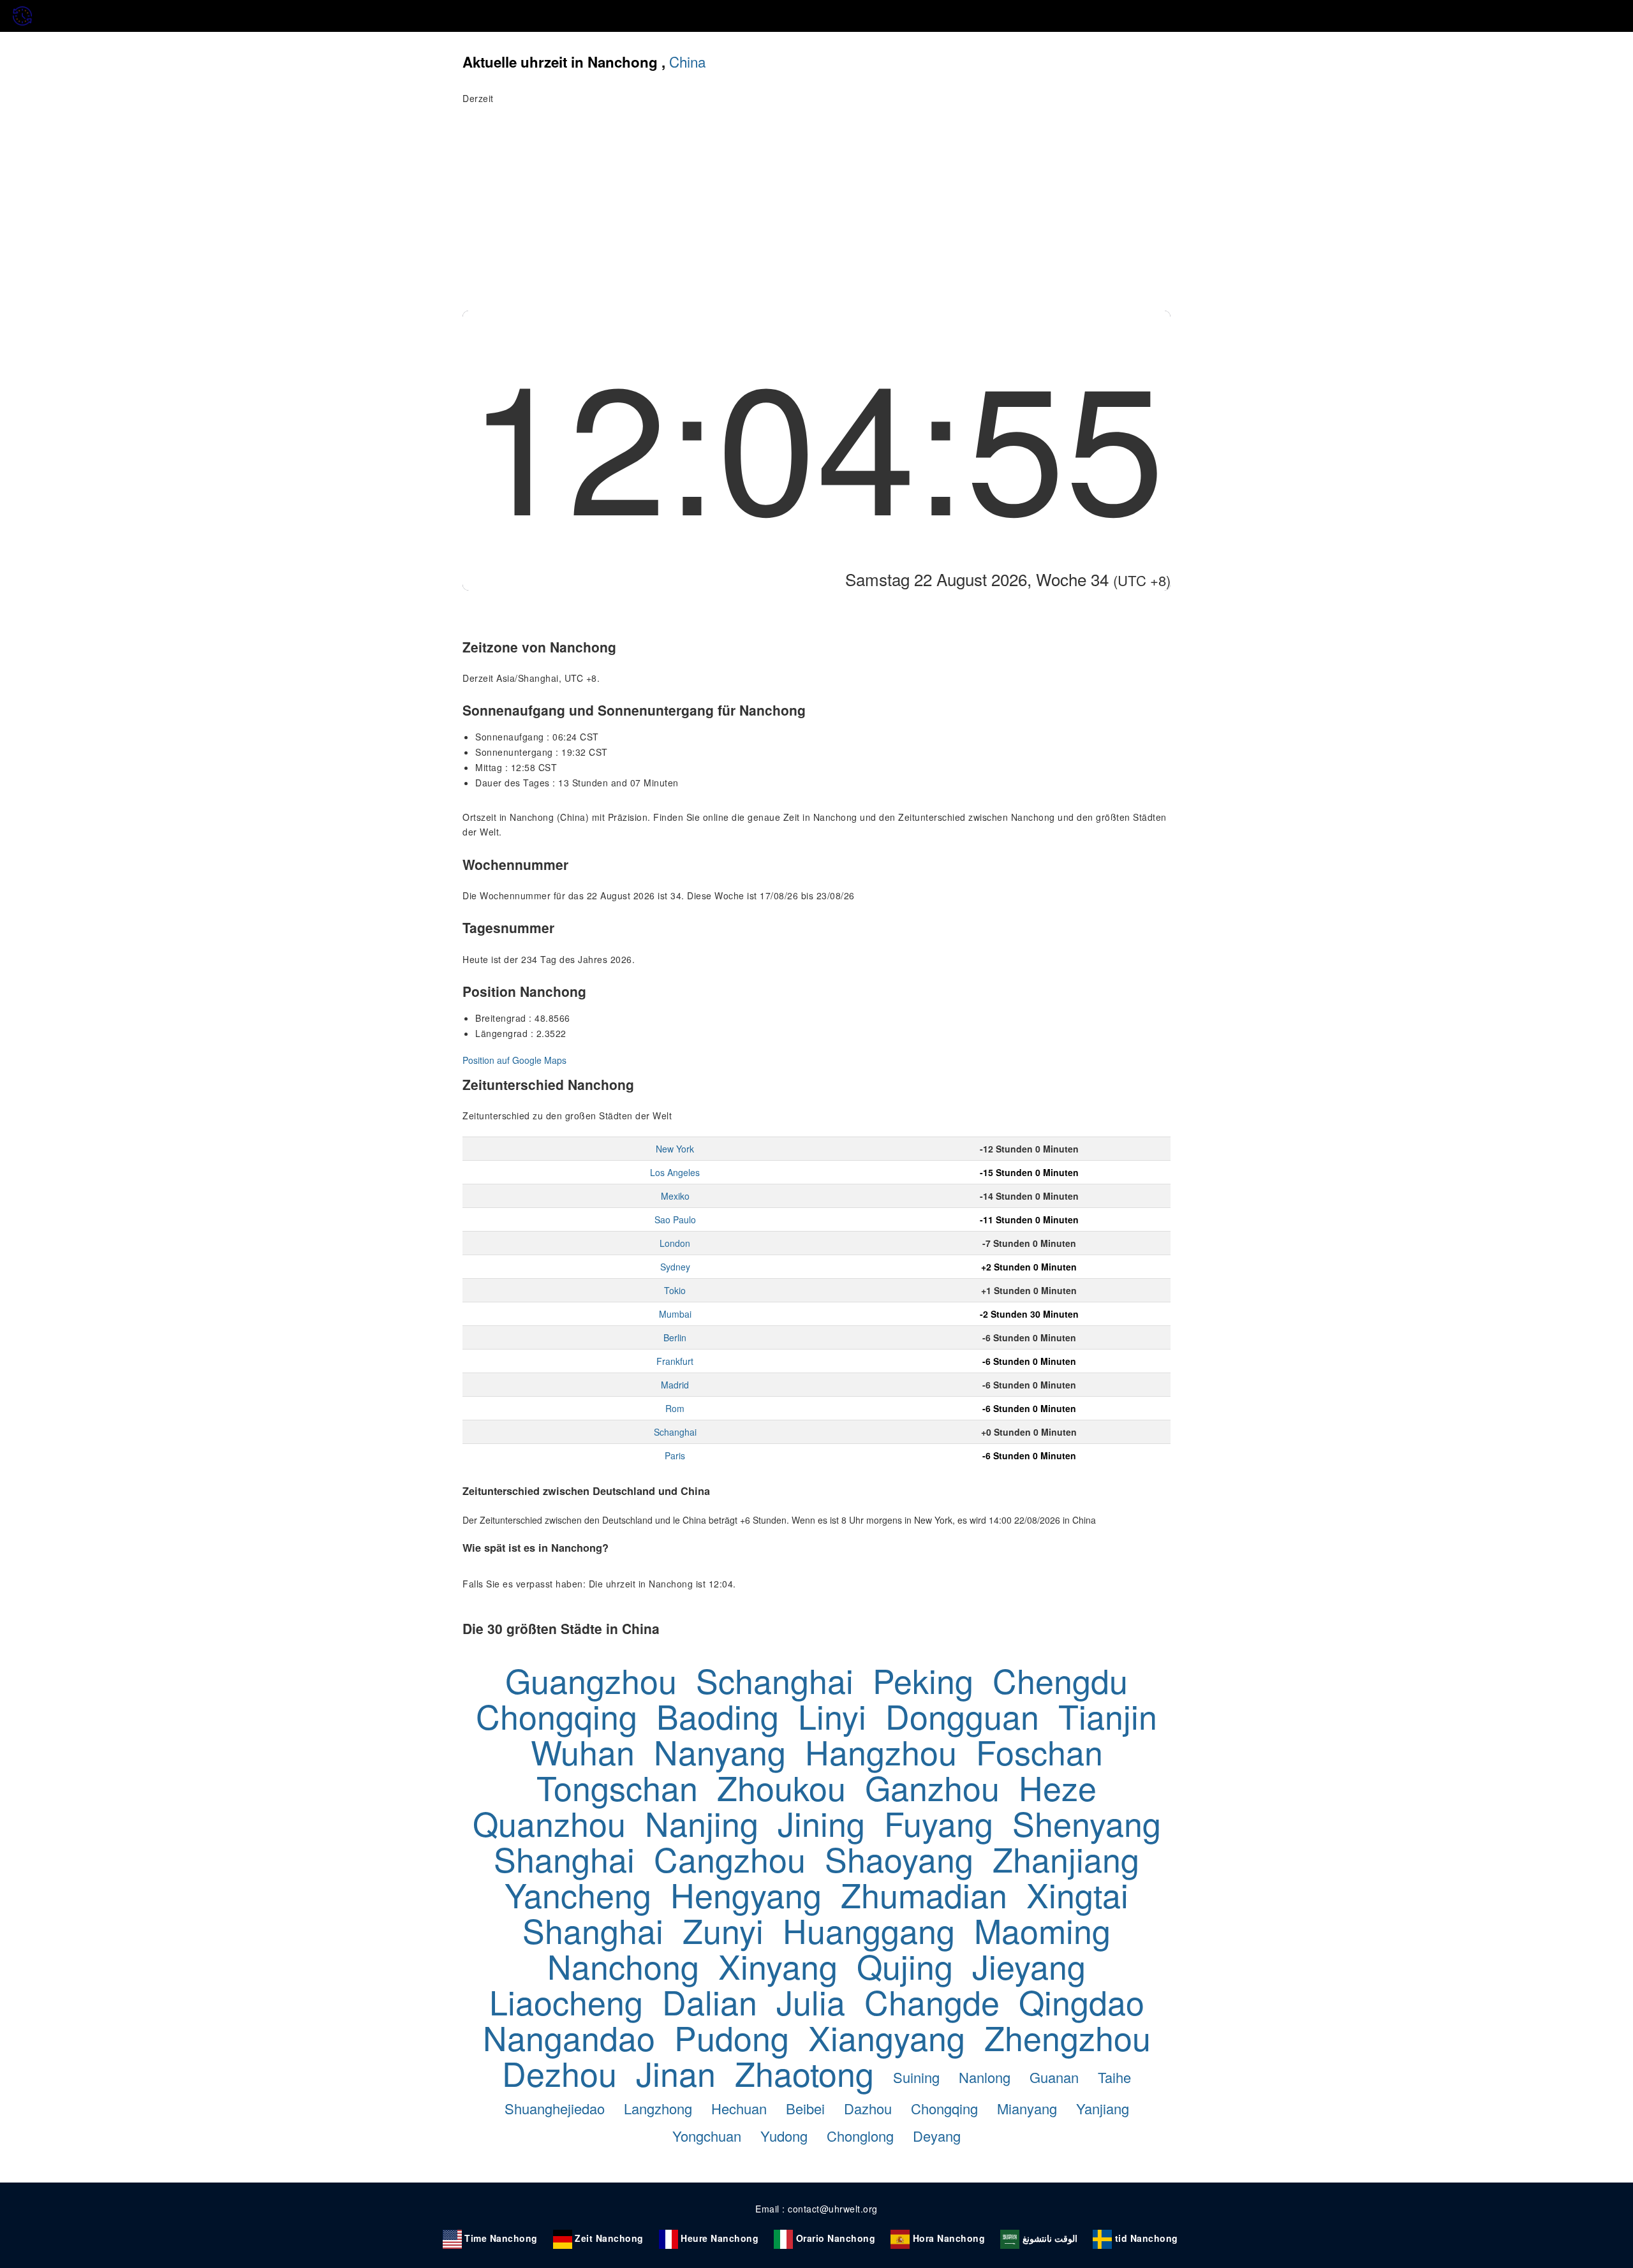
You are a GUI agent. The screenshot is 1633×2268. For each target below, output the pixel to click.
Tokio (675, 1290)
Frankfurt (675, 1361)
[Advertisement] (816, 215)
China (687, 61)
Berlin (675, 1337)
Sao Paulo (675, 1219)
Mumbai (675, 1314)
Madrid (675, 1385)
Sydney (675, 1267)
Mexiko (675, 1196)
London (675, 1243)
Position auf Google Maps (514, 1060)
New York (675, 1149)
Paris (675, 1455)
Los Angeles (675, 1172)
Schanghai (675, 1432)
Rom (675, 1408)
